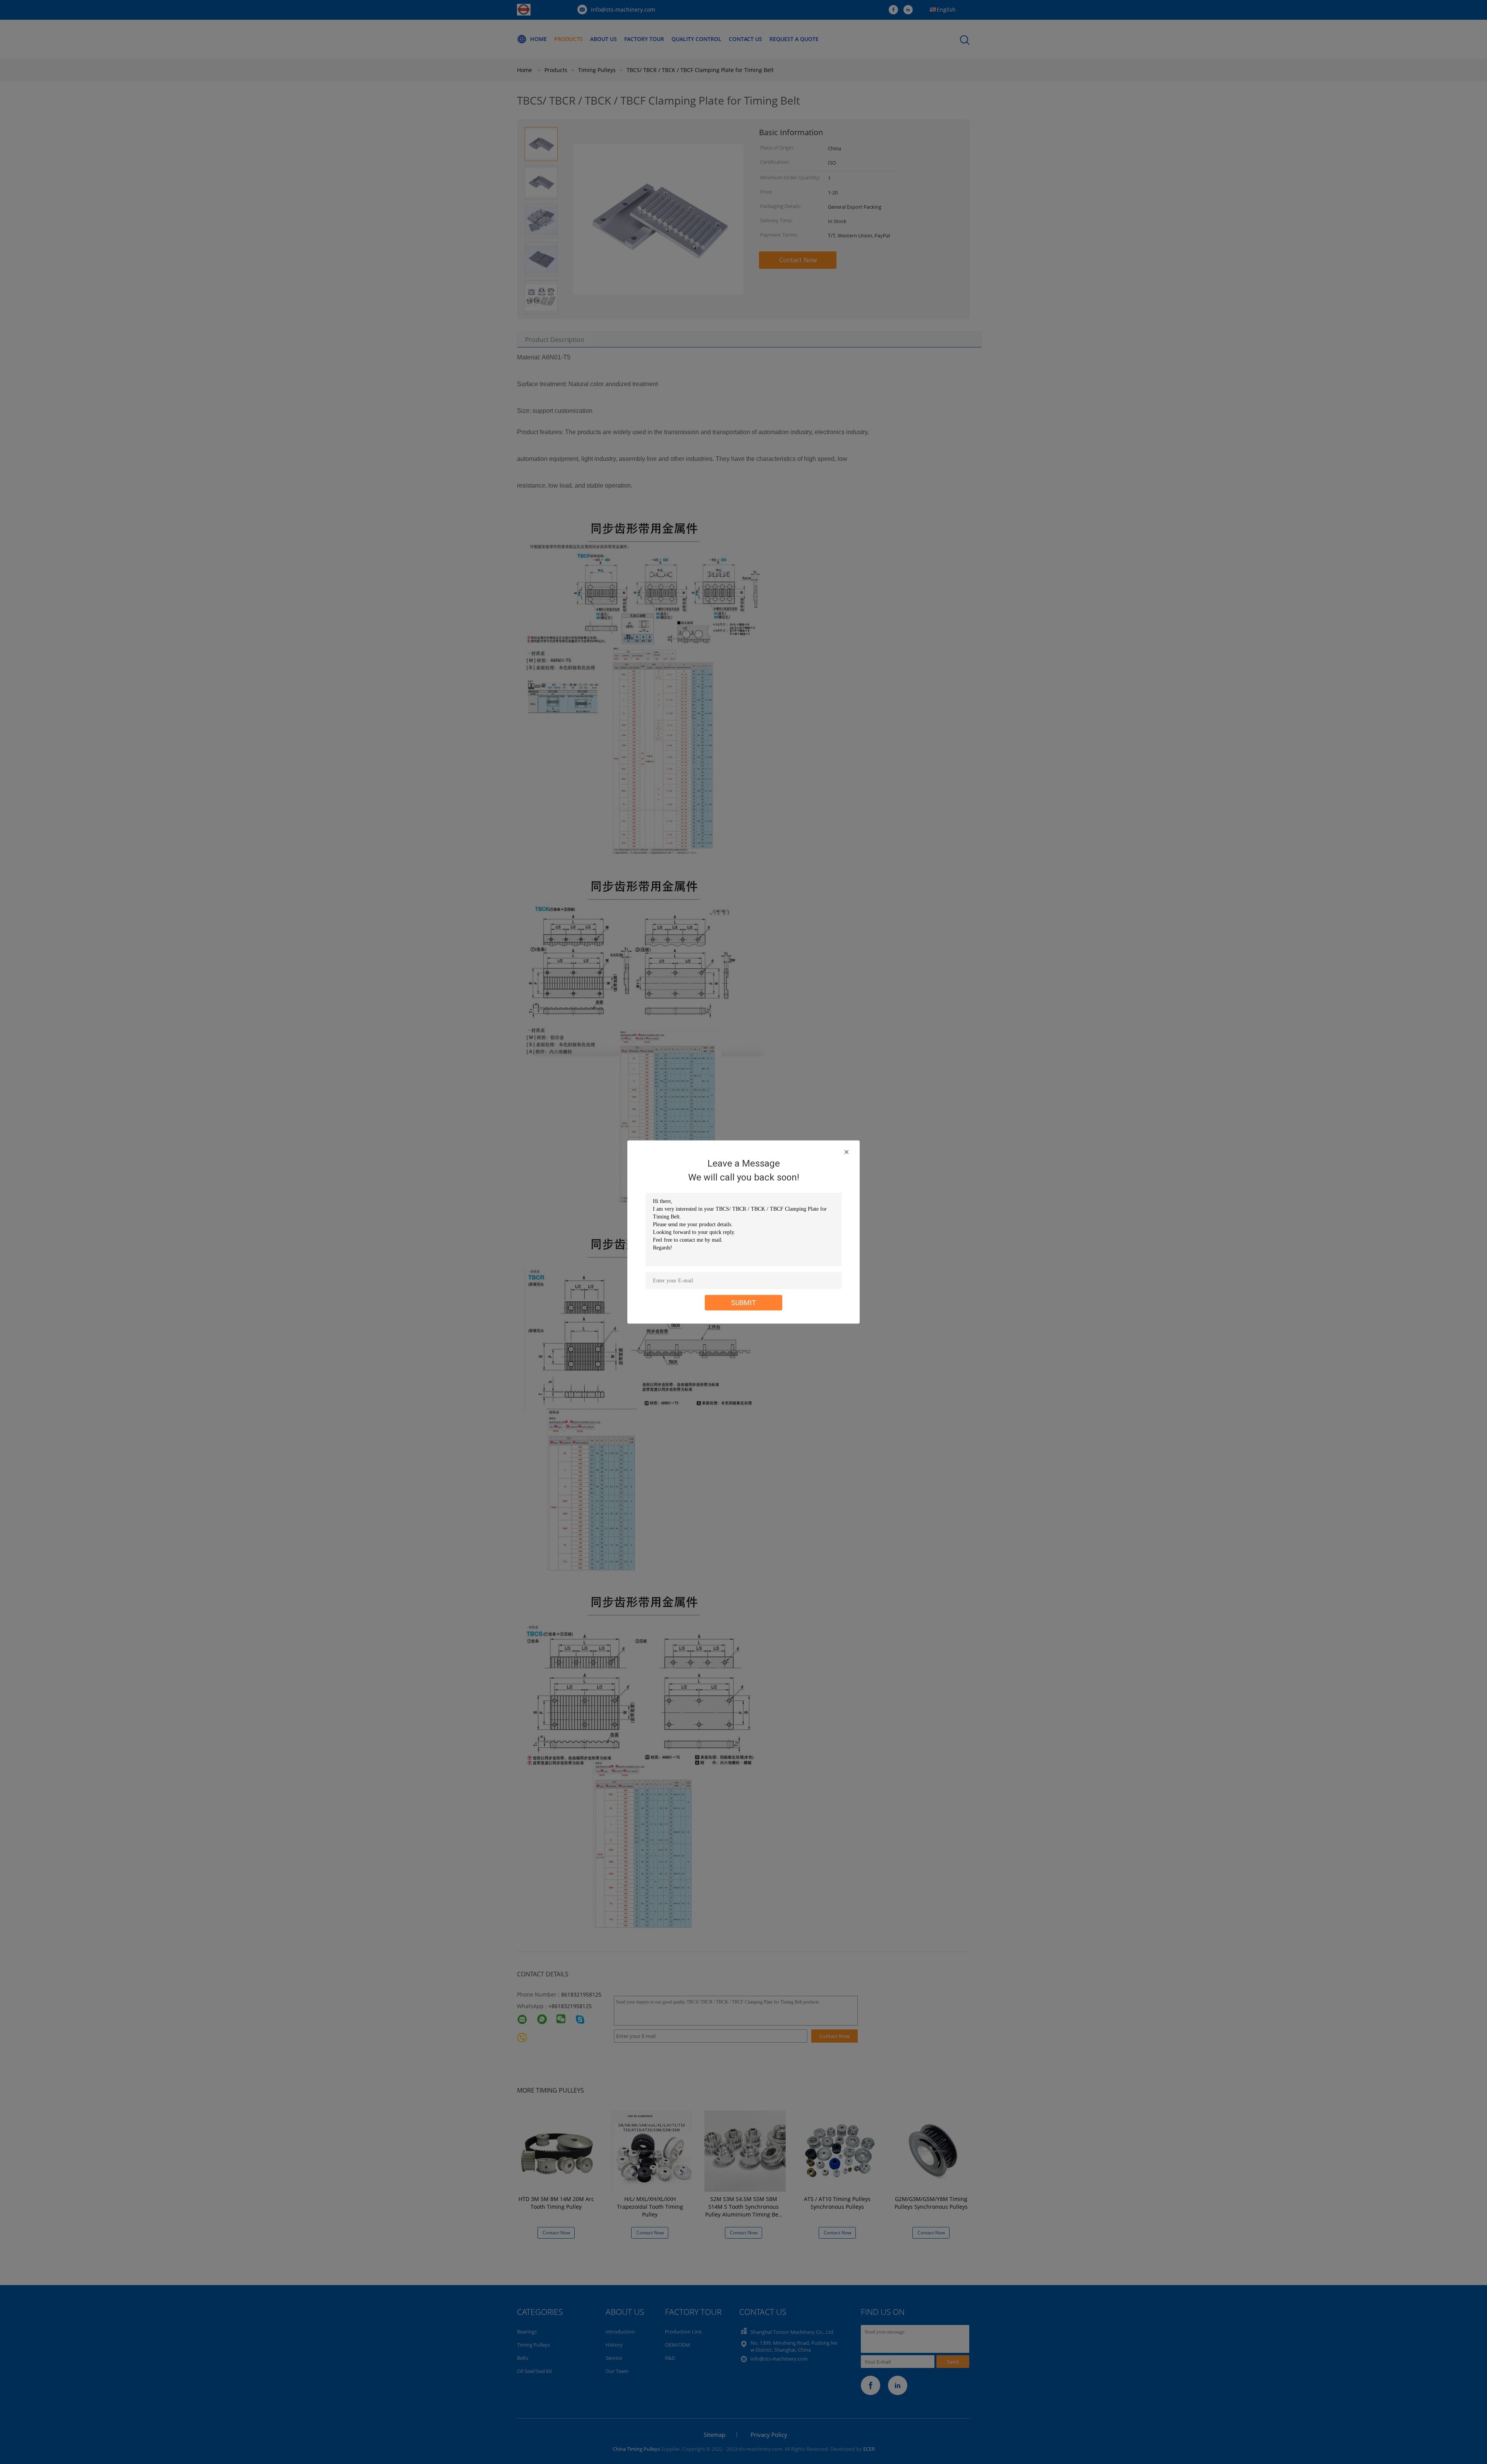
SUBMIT (744, 1303)
